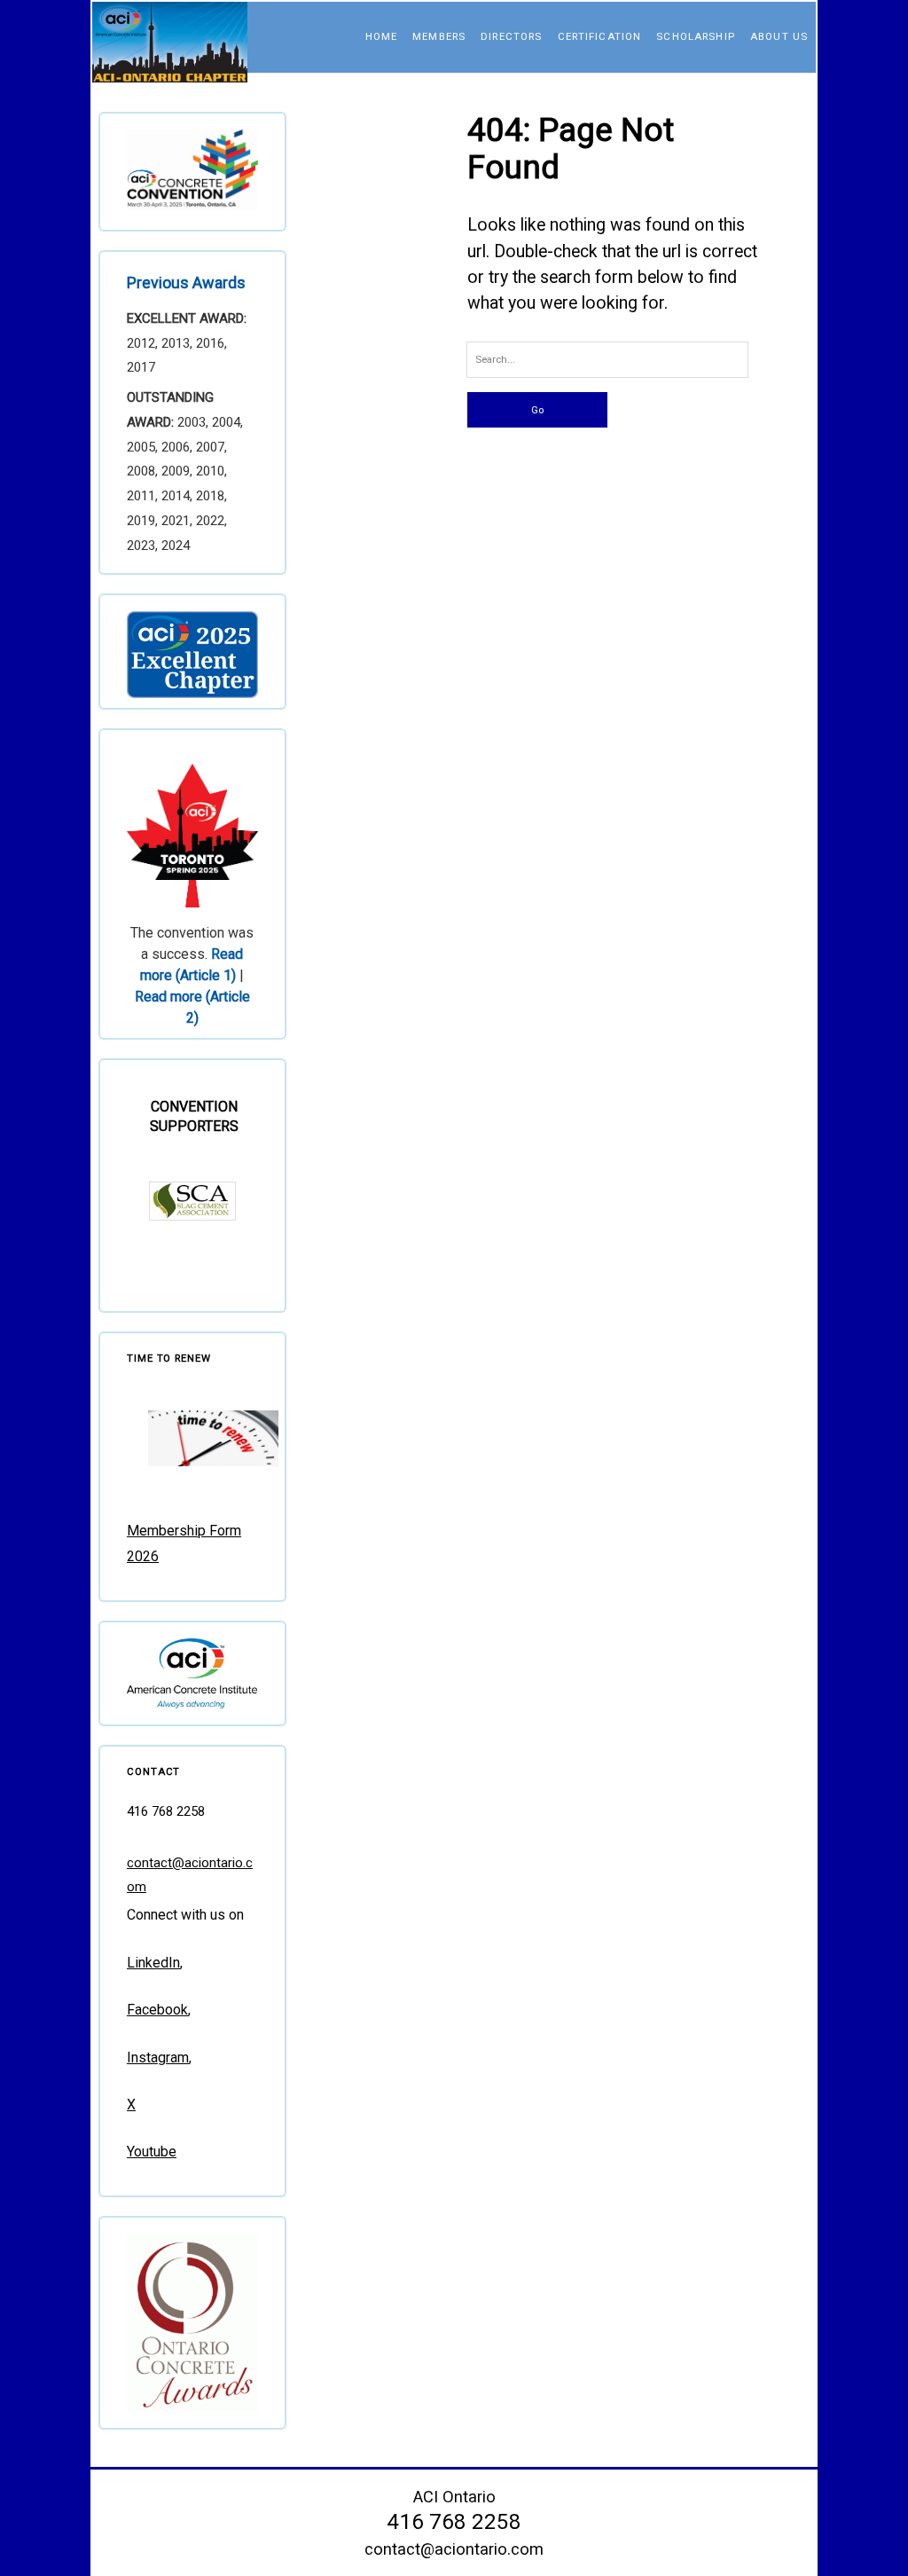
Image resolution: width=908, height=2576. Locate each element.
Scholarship (696, 36)
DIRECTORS (511, 36)
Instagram (158, 2058)
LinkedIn (153, 1963)
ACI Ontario (454, 2497)
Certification (600, 36)
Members (439, 36)
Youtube (152, 2152)
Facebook (157, 2010)
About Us (779, 36)
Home (382, 36)
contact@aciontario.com (454, 2549)
